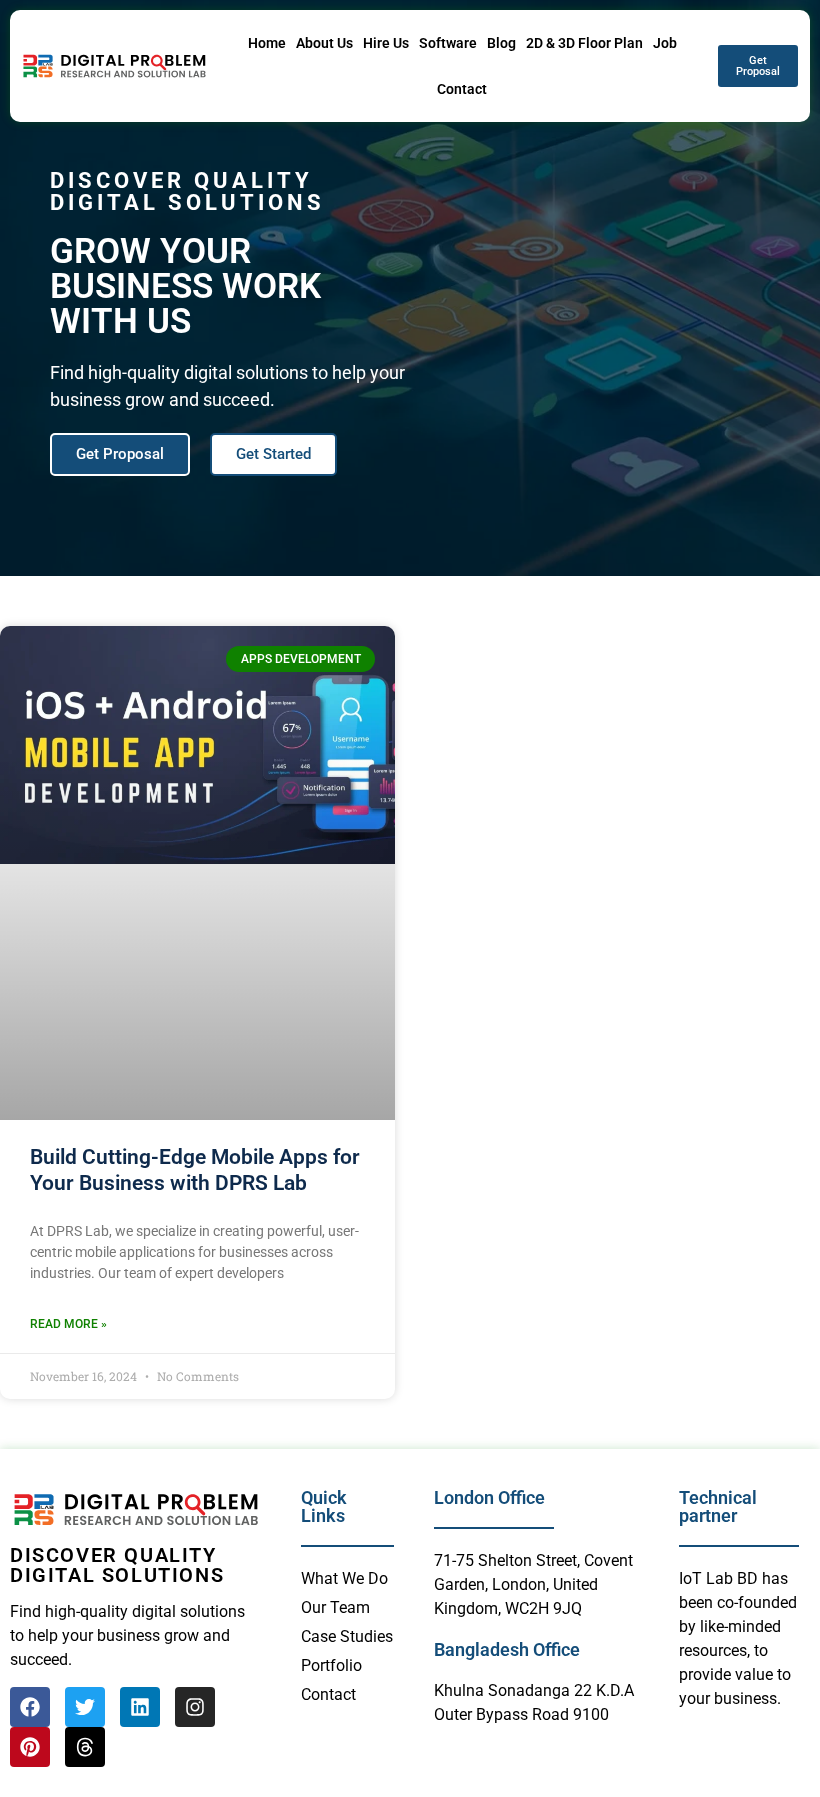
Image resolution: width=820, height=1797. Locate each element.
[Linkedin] (140, 1707)
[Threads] (85, 1747)
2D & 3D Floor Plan (584, 43)
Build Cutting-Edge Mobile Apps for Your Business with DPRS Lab (195, 1169)
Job (665, 43)
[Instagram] (195, 1707)
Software (448, 43)
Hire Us (386, 43)
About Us (324, 43)
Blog (501, 43)
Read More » (68, 1324)
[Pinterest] (30, 1747)
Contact (462, 89)
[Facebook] (30, 1707)
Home (267, 43)
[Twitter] (85, 1707)
